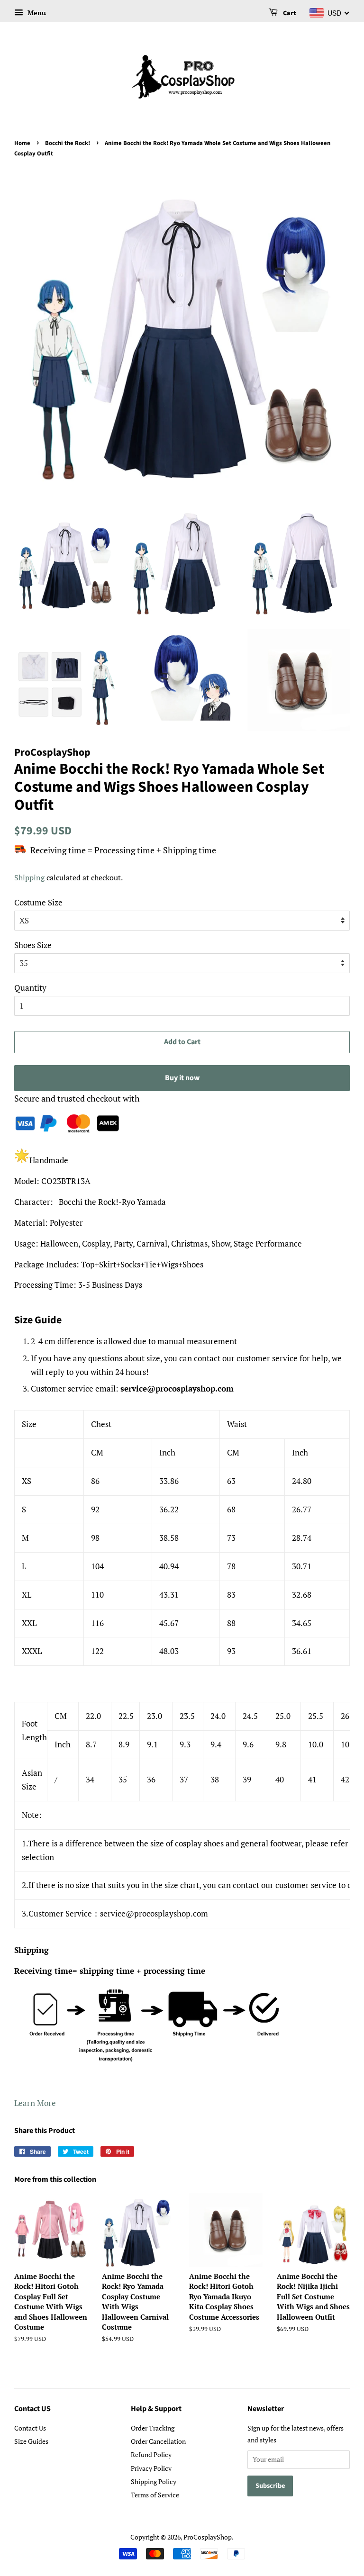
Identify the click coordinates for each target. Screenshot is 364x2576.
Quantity (30, 988)
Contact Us (30, 2428)
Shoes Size (33, 945)
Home (22, 143)
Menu (36, 13)
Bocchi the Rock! (68, 143)
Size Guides (31, 2441)
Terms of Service (155, 2495)
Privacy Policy (151, 2468)
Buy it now (182, 1078)
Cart (289, 13)
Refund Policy (151, 2454)
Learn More (35, 2103)
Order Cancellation (158, 2441)
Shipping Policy (154, 2481)
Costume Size (38, 902)
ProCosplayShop (208, 2537)
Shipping (29, 877)
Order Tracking (153, 2428)
